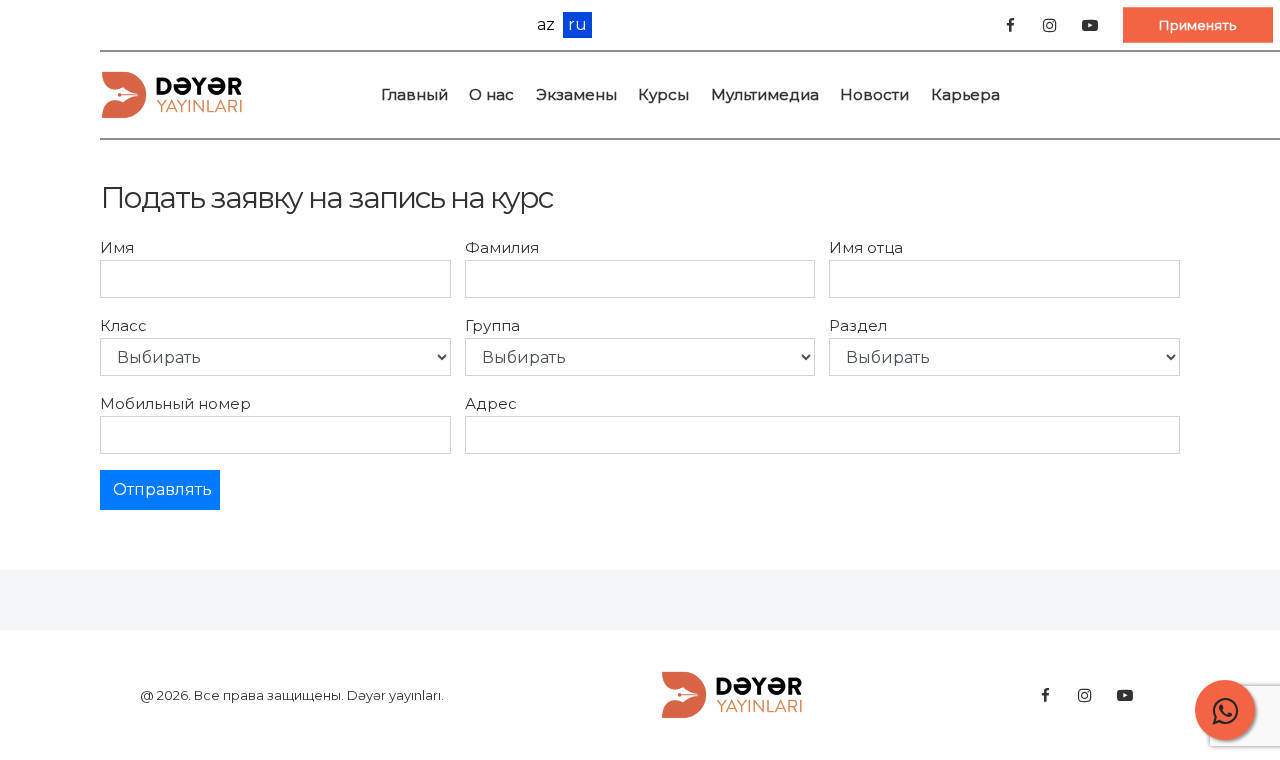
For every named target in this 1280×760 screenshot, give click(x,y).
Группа (492, 325)
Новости (874, 94)
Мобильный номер (175, 403)
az (546, 25)
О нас (491, 94)
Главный (414, 94)
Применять (1197, 24)
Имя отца (866, 247)
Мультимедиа (765, 94)
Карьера (965, 94)
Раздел (858, 325)
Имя (117, 247)
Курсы (663, 94)
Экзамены (576, 94)
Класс (123, 325)
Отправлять (162, 489)
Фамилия (502, 247)
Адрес (491, 403)
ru (577, 24)
